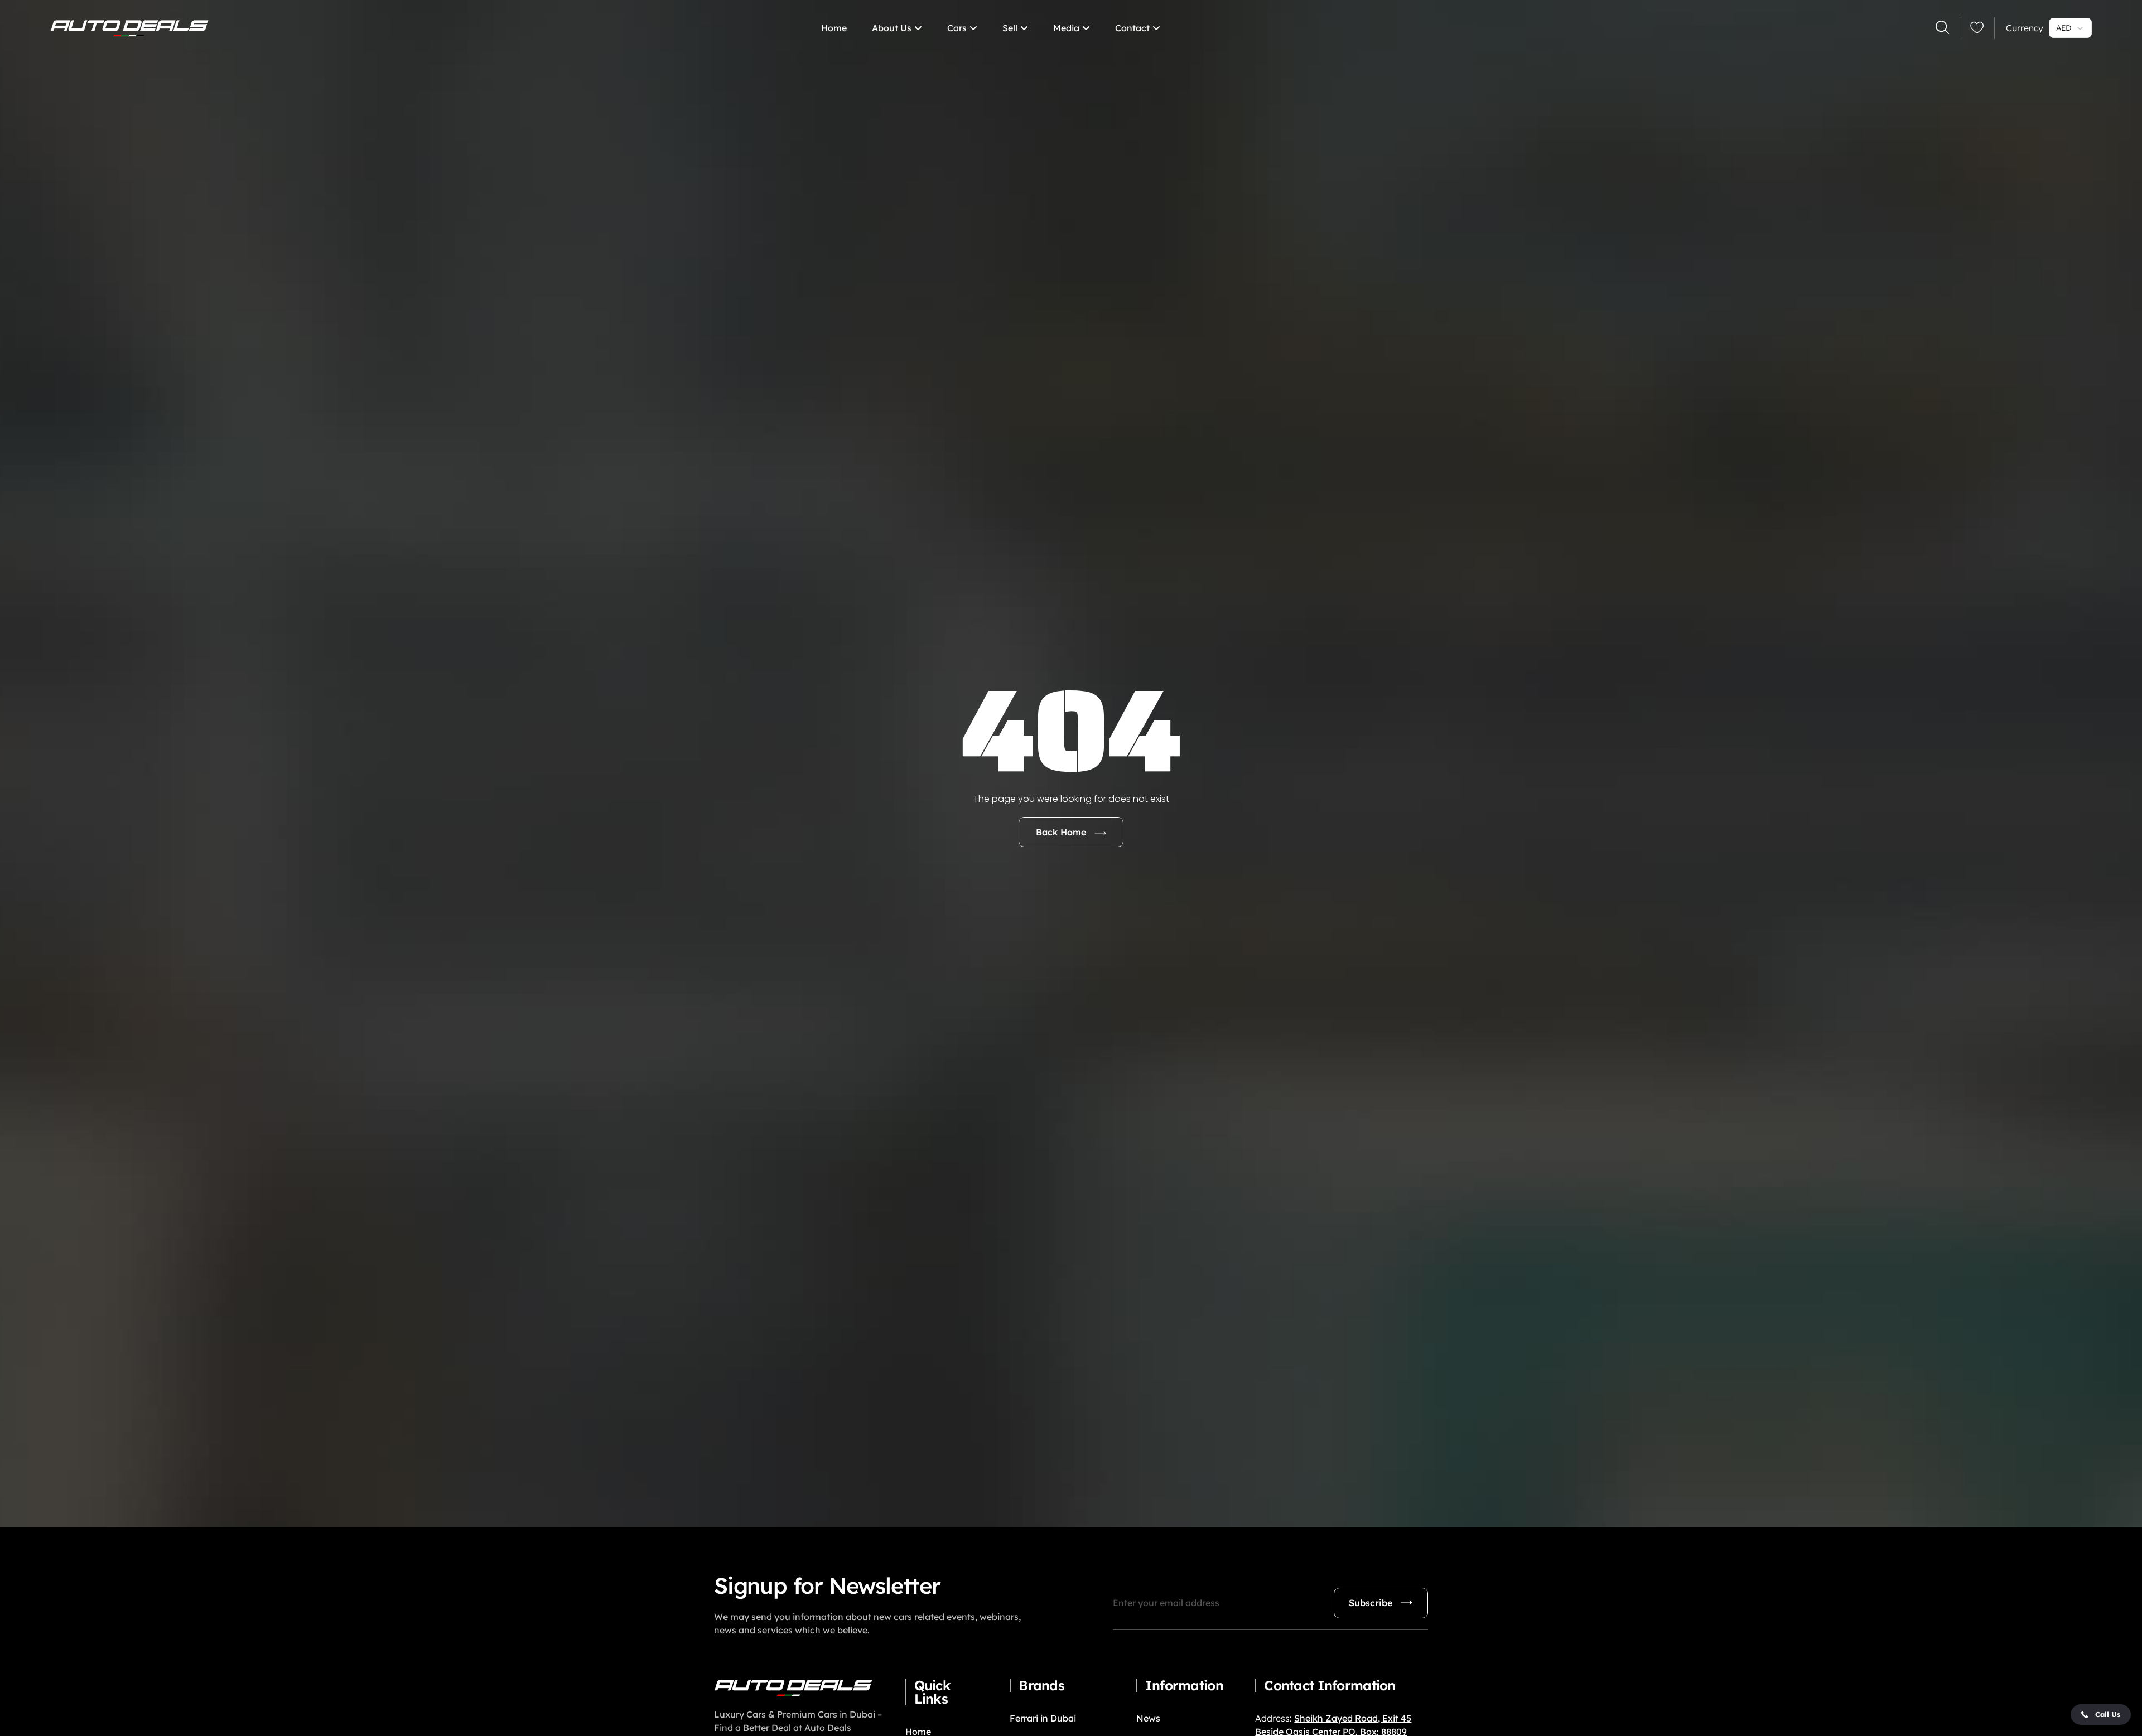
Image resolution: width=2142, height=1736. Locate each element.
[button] (2101, 1715)
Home (834, 28)
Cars (957, 28)
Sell (1010, 28)
